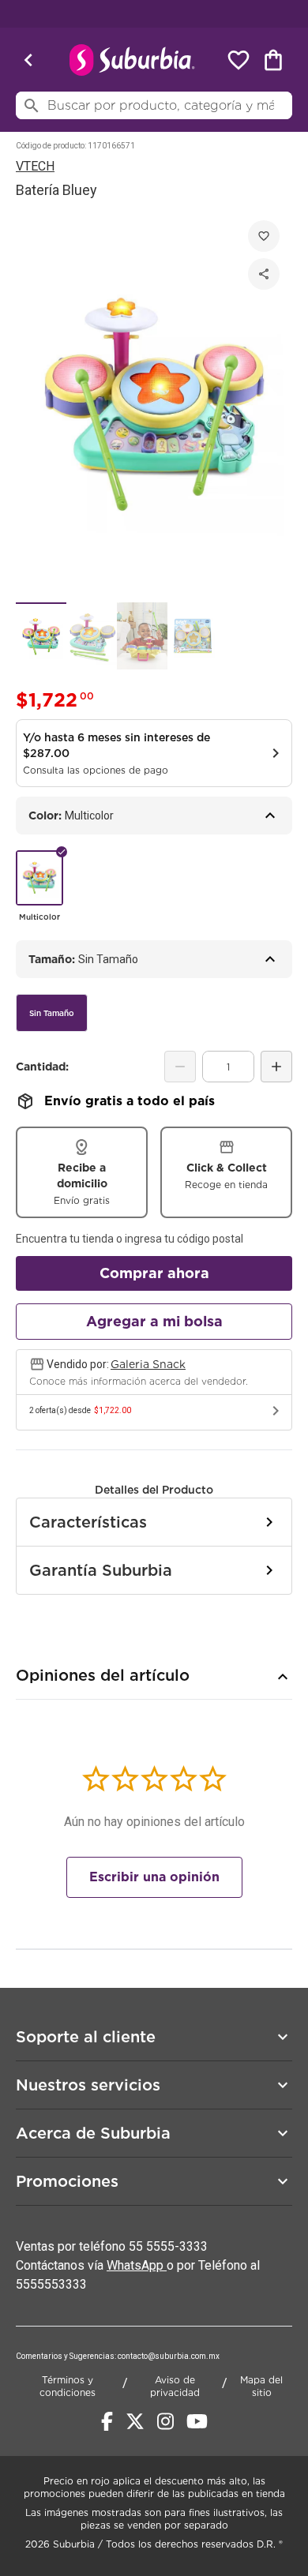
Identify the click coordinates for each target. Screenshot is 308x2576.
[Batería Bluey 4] (193, 636)
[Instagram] (165, 2421)
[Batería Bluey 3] (142, 636)
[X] (135, 2421)
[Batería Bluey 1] (41, 636)
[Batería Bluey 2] (92, 636)
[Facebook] (107, 2421)
